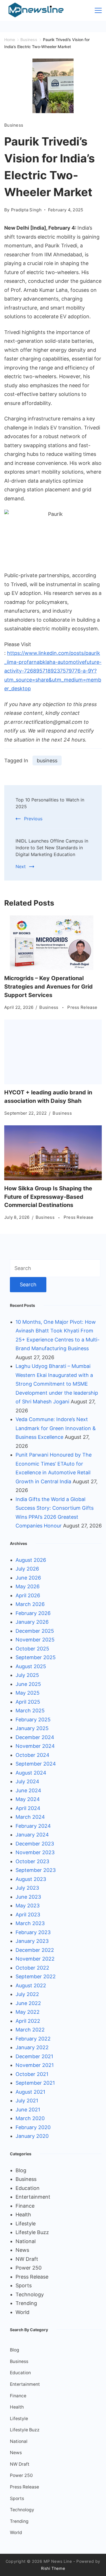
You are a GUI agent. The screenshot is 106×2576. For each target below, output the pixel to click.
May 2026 (28, 1586)
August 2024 (31, 1773)
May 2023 (28, 1906)
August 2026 (31, 1560)
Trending (26, 2303)
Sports (24, 2285)
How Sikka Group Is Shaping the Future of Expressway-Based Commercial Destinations (48, 1197)
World (22, 2312)
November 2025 (35, 1640)
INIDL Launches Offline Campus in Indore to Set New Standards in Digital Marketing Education (52, 848)
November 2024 (35, 1746)
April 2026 (28, 1595)
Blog (21, 2170)
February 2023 (33, 1932)
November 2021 (35, 2065)
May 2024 (28, 1799)
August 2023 (31, 1879)
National (26, 2241)
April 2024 (28, 1808)
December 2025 (35, 1631)
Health (23, 2215)
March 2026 (30, 1604)
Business (14, 125)
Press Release (82, 1007)
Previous (33, 819)
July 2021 (27, 2101)
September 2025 (36, 1657)
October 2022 (32, 1968)
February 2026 (33, 1613)
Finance (25, 2206)
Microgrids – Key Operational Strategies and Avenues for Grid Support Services (48, 987)
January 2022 (32, 2047)
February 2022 (33, 2039)
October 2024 (33, 1755)
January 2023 (32, 1941)
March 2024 (30, 1817)
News (22, 2250)
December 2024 (35, 1737)
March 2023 (30, 1923)
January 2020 (32, 2136)
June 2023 (28, 1897)
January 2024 (32, 1835)
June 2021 (28, 2110)
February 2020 (33, 2127)
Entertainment (33, 2197)
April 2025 (28, 1702)
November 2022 (35, 1959)
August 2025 (31, 1666)
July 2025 (27, 1675)
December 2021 (34, 2056)
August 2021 (30, 2092)
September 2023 (36, 1870)
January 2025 (32, 1728)
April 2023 (28, 1915)
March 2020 (30, 2118)
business (47, 761)
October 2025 (32, 1649)
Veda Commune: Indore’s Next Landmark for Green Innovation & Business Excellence (56, 1428)
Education (28, 2188)
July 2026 (27, 1569)
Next (21, 866)
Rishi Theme (53, 2568)
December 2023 (35, 1844)
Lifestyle (26, 2224)
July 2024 (27, 1781)
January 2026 (32, 1622)
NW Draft (27, 2259)
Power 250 (29, 2268)
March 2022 (30, 2030)
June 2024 (28, 1790)
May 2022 (28, 2012)
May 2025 (28, 1693)
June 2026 (28, 1578)
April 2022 (28, 2021)
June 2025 (28, 1684)
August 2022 (31, 1985)
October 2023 (32, 1861)
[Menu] (98, 10)
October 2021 (32, 2074)
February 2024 (33, 1826)
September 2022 (36, 1976)
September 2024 (36, 1764)
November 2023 (35, 1852)
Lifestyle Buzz (32, 2232)
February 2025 (33, 1720)
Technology (30, 2294)
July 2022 (27, 1994)
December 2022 (35, 1950)
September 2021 (35, 2083)
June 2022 (28, 2003)
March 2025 (30, 1711)
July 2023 (27, 1888)
